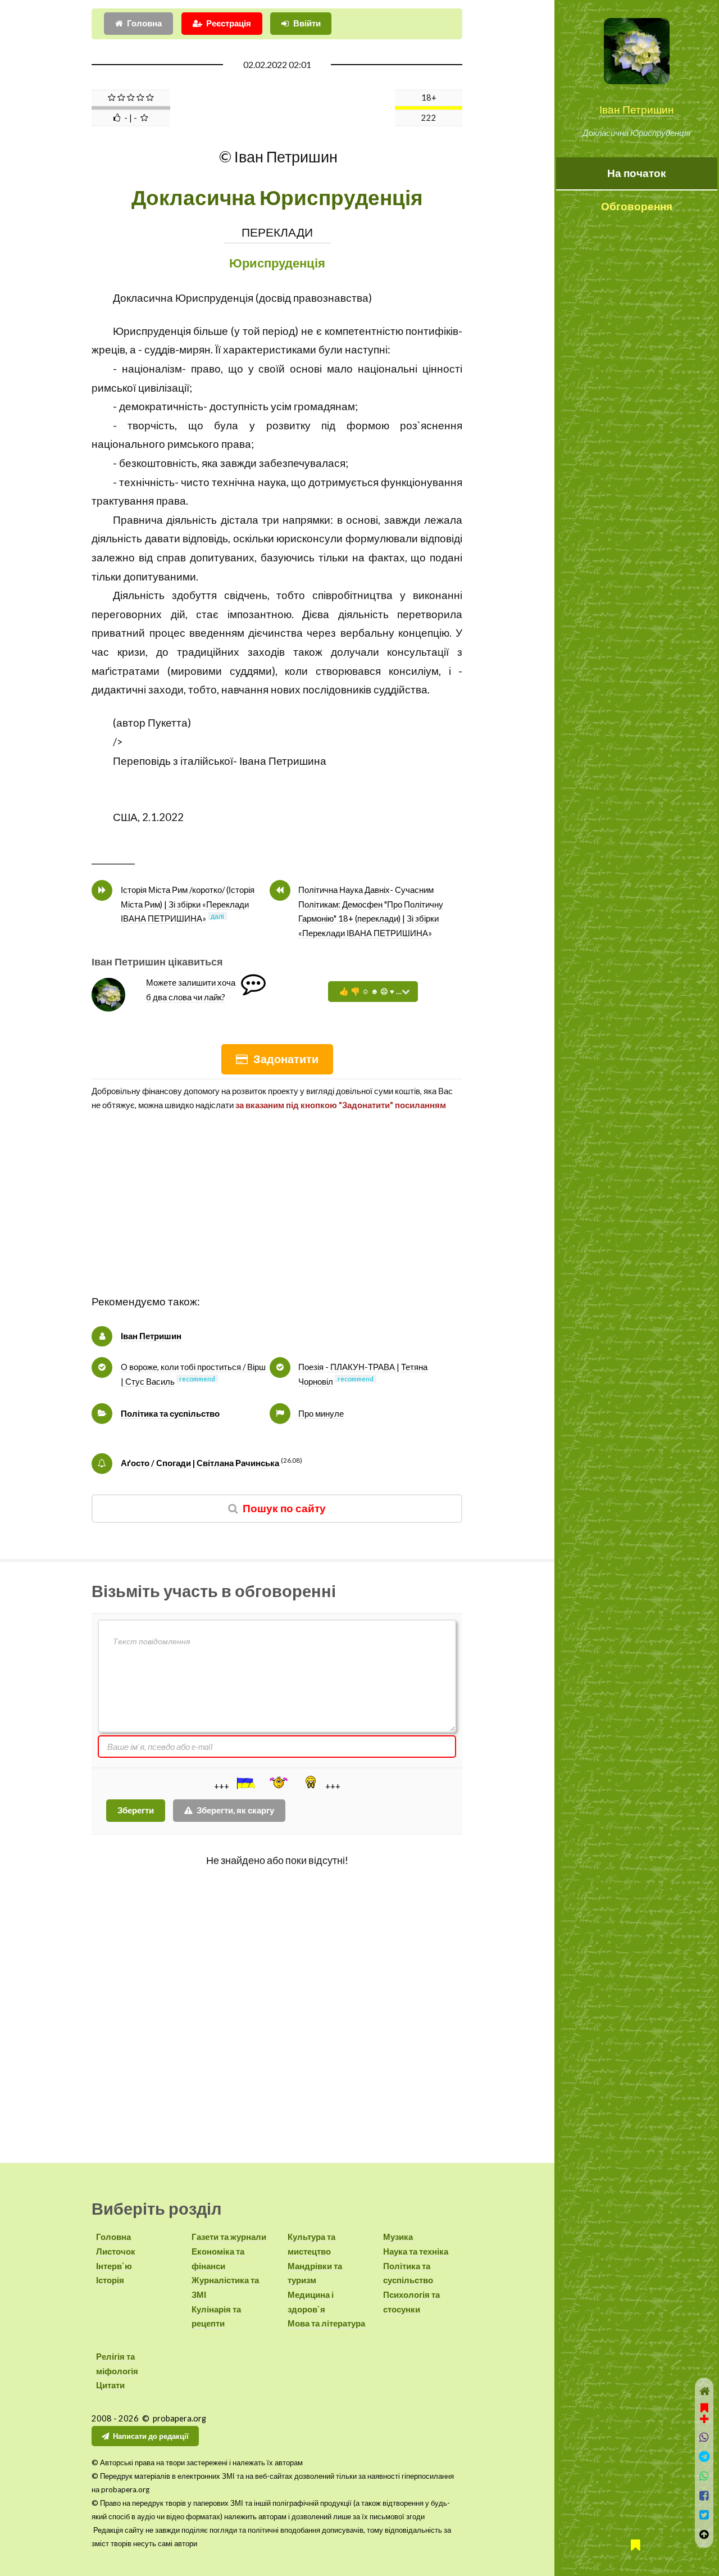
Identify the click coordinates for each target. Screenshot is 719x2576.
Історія (110, 2280)
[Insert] (245, 1783)
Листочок (116, 2251)
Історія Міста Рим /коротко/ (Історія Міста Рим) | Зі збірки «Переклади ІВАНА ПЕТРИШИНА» (188, 904)
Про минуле (321, 1414)
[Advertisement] (277, 1214)
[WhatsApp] (704, 2476)
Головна (144, 23)
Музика (398, 2237)
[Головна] (704, 2391)
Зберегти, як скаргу (235, 1810)
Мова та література (326, 2323)
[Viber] (704, 2437)
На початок (637, 173)
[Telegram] (704, 2457)
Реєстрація (229, 23)
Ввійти (307, 23)
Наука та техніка (416, 2251)
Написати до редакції (151, 2436)
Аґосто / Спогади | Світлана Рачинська (200, 1463)
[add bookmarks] (704, 2412)
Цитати (110, 2385)
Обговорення (637, 206)
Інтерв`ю (114, 2266)
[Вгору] (704, 2535)
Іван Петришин (637, 110)
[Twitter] (704, 2515)
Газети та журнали (229, 2237)
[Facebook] (704, 2496)
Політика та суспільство (170, 1414)
